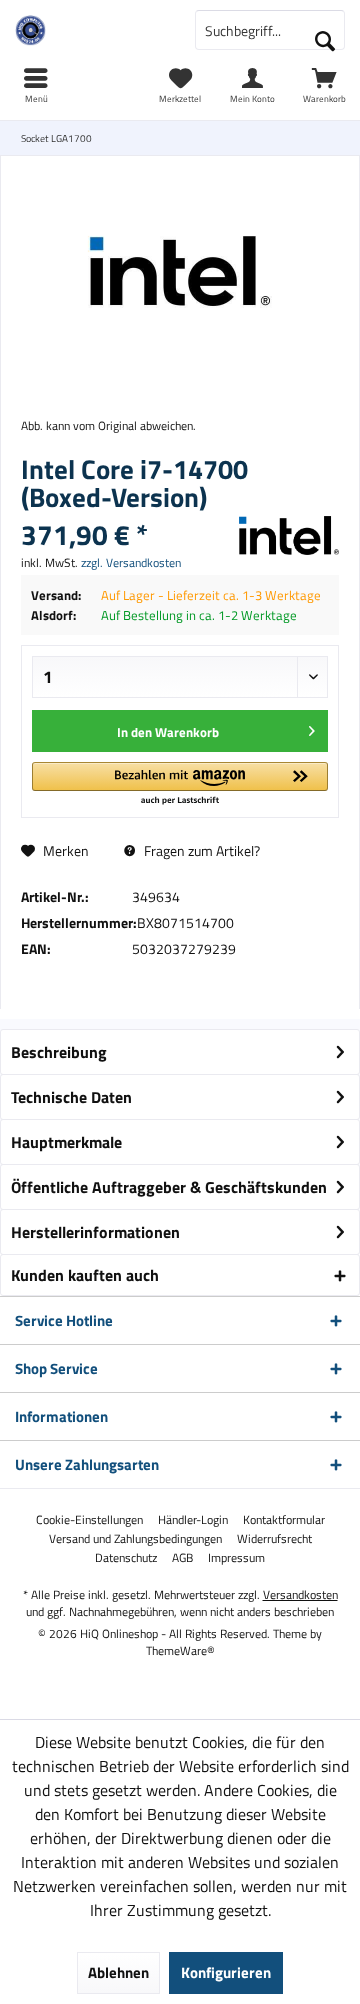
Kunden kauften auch (85, 1275)
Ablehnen (118, 1972)
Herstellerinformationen (95, 1232)
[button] (180, 784)
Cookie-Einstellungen (89, 1520)
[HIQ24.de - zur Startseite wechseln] (90, 30)
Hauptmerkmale (66, 1142)
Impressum (236, 1558)
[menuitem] (324, 85)
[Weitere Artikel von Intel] (289, 535)
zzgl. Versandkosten (131, 562)
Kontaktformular (284, 1520)
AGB (182, 1558)
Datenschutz (126, 1558)
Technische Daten (71, 1097)
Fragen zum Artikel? (200, 850)
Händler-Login (193, 1520)
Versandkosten (300, 1594)
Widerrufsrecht (274, 1539)
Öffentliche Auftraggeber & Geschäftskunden (169, 1187)
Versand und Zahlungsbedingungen (135, 1539)
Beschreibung (59, 1052)
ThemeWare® (180, 1650)
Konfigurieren (226, 1972)
